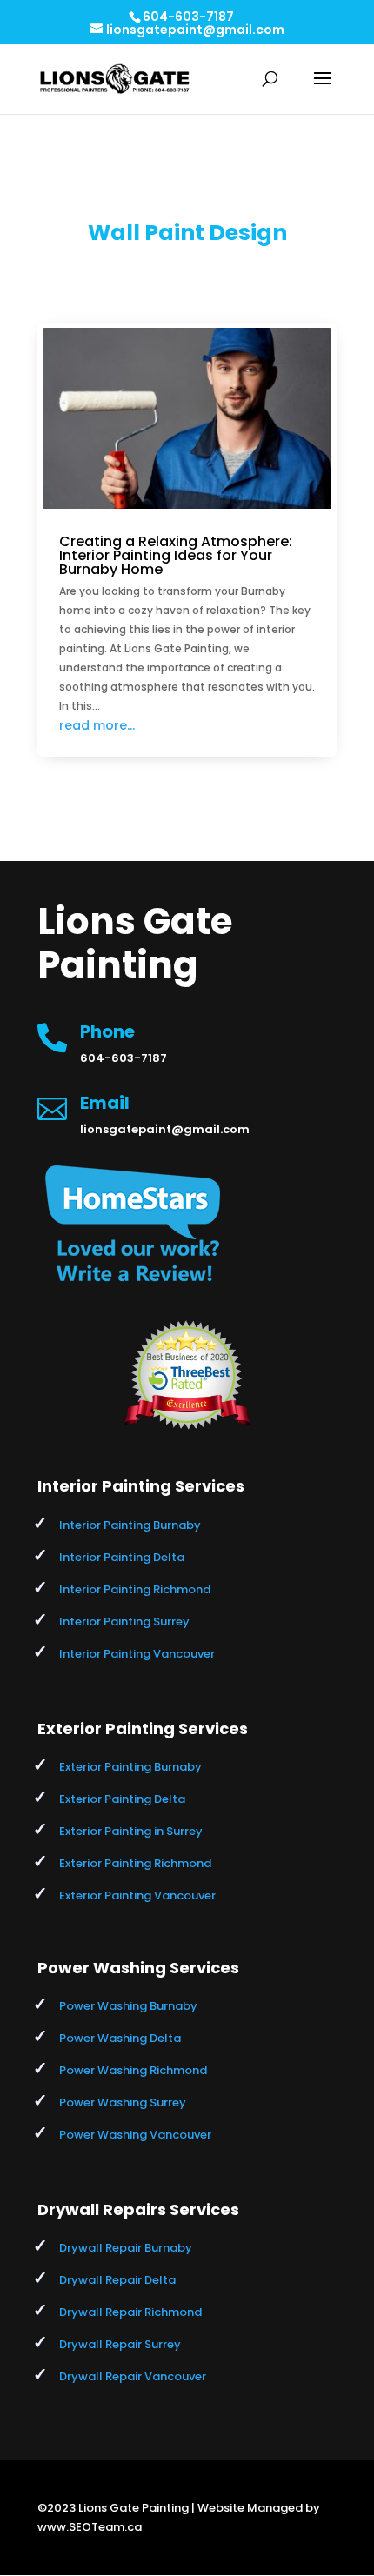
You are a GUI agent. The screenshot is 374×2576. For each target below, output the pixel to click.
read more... (97, 725)
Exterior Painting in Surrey (131, 1831)
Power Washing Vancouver (135, 2135)
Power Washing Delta (120, 2038)
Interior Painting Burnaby (130, 1525)
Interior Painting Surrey (124, 1622)
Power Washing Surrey (123, 2102)
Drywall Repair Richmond (130, 2312)
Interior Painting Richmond (135, 1589)
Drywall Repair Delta (117, 2280)
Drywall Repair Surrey (120, 2344)
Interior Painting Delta (122, 1557)
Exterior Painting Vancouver (137, 1895)
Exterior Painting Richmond (135, 1863)
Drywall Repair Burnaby (126, 2248)
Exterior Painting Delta (122, 1799)
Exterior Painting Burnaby (130, 1767)
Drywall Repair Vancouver (133, 2376)
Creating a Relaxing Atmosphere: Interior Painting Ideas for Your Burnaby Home (176, 555)
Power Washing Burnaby (128, 2006)
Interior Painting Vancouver (137, 1654)
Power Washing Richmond (133, 2070)
